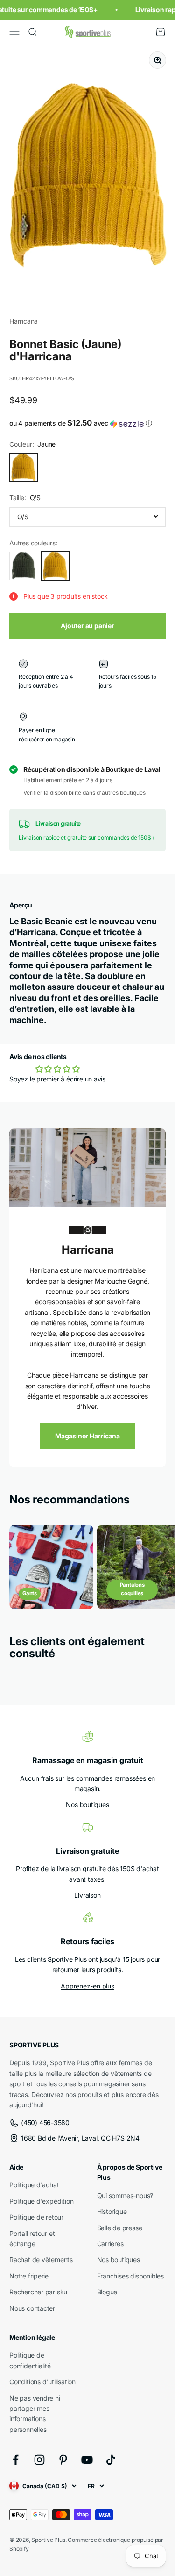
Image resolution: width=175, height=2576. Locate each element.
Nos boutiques (87, 1804)
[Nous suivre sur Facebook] (16, 2460)
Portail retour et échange (32, 2239)
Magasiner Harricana (87, 1436)
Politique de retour (36, 2217)
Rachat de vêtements (41, 2260)
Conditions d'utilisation (42, 2382)
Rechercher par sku (38, 2292)
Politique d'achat (34, 2185)
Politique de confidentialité (30, 2360)
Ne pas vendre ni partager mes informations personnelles (35, 2414)
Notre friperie (29, 2276)
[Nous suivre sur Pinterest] (63, 2460)
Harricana (24, 321)
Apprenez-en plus (87, 1986)
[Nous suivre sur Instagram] (39, 2460)
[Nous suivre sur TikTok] (111, 2460)
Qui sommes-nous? (125, 2195)
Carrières (110, 2244)
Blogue (107, 2292)
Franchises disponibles (130, 2276)
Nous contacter (32, 2308)
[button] (87, 423)
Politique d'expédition (41, 2201)
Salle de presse (120, 2228)
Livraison (87, 1895)
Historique (112, 2211)
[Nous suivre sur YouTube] (87, 2460)
